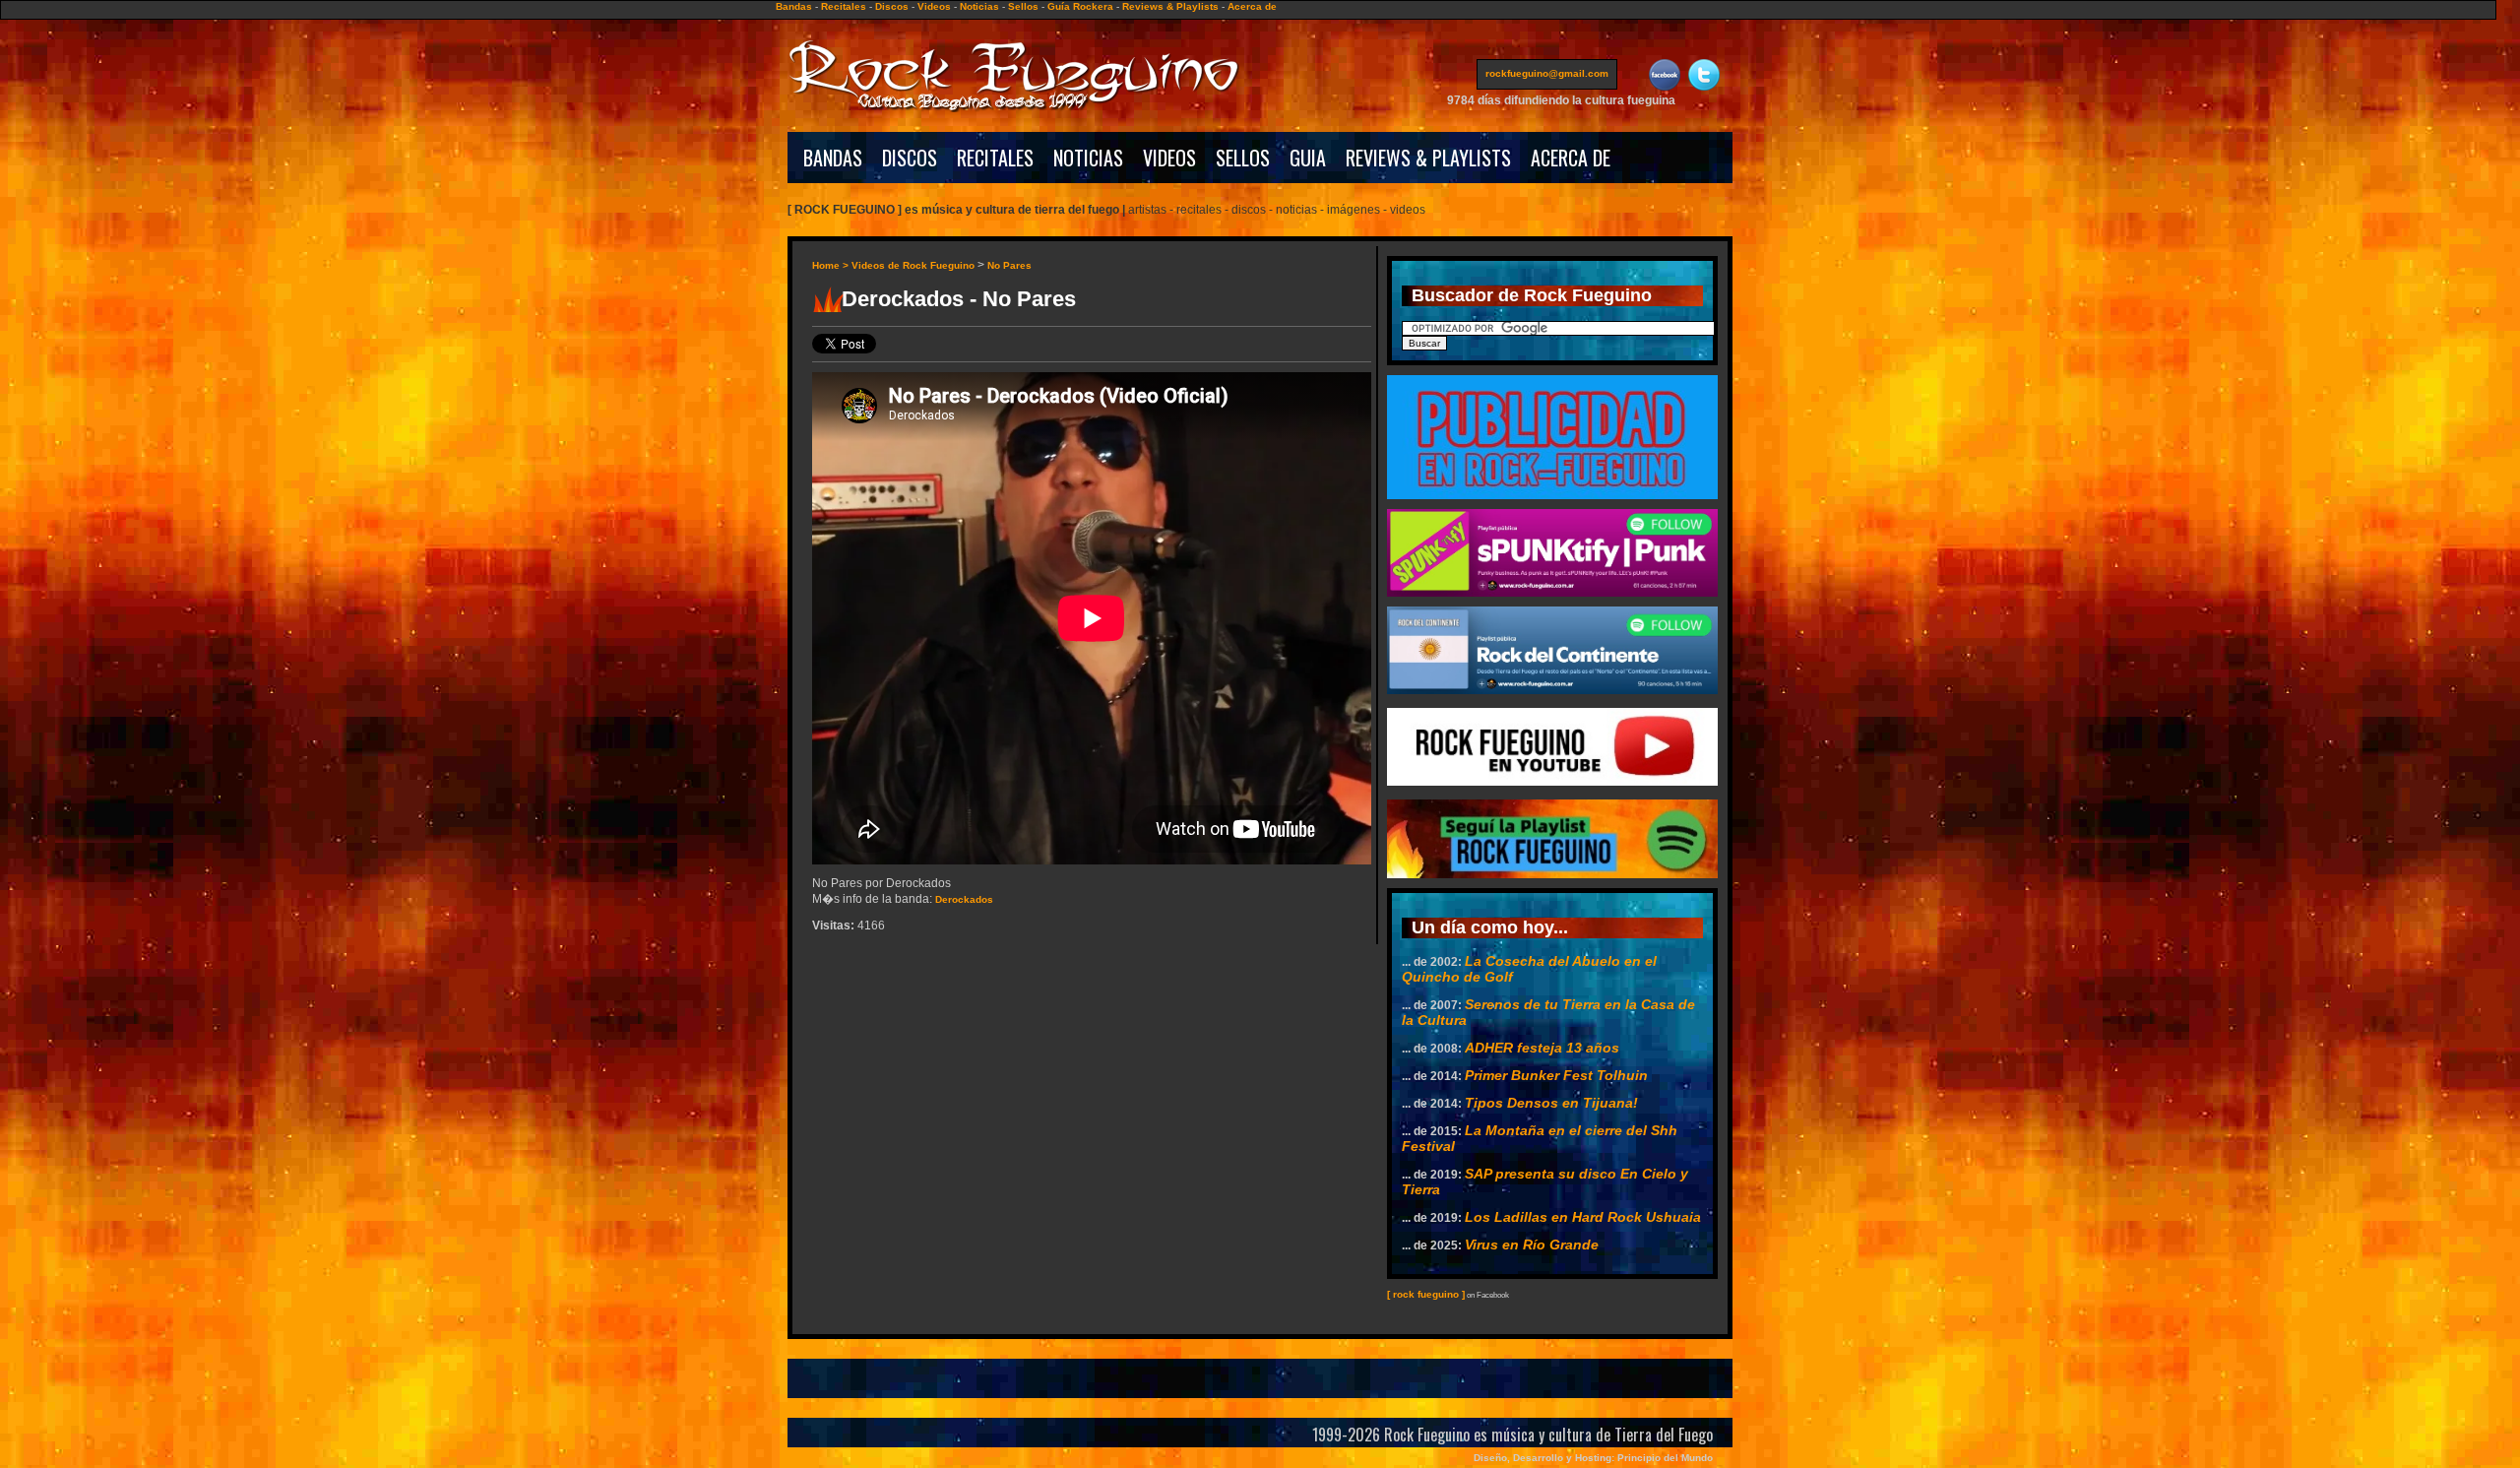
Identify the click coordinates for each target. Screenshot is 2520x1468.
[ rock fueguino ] (1426, 1294)
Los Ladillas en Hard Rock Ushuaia (1583, 1217)
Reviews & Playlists (1170, 6)
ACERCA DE (1571, 158)
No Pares (1009, 265)
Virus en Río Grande (1532, 1245)
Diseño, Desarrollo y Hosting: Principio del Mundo (1593, 1458)
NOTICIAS (1088, 158)
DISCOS (910, 158)
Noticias (979, 6)
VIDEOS (1169, 158)
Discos (892, 6)
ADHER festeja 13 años (1542, 1048)
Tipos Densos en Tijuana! (1551, 1103)
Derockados (964, 899)
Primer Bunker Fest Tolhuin (1556, 1075)
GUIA (1308, 158)
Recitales (844, 6)
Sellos (1023, 6)
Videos (934, 6)
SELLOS (1243, 158)
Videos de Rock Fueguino (913, 265)
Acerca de (1252, 6)
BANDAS (833, 158)
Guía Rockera (1080, 6)
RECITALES (995, 158)
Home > (832, 265)
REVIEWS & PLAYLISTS (1428, 158)
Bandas (794, 6)
